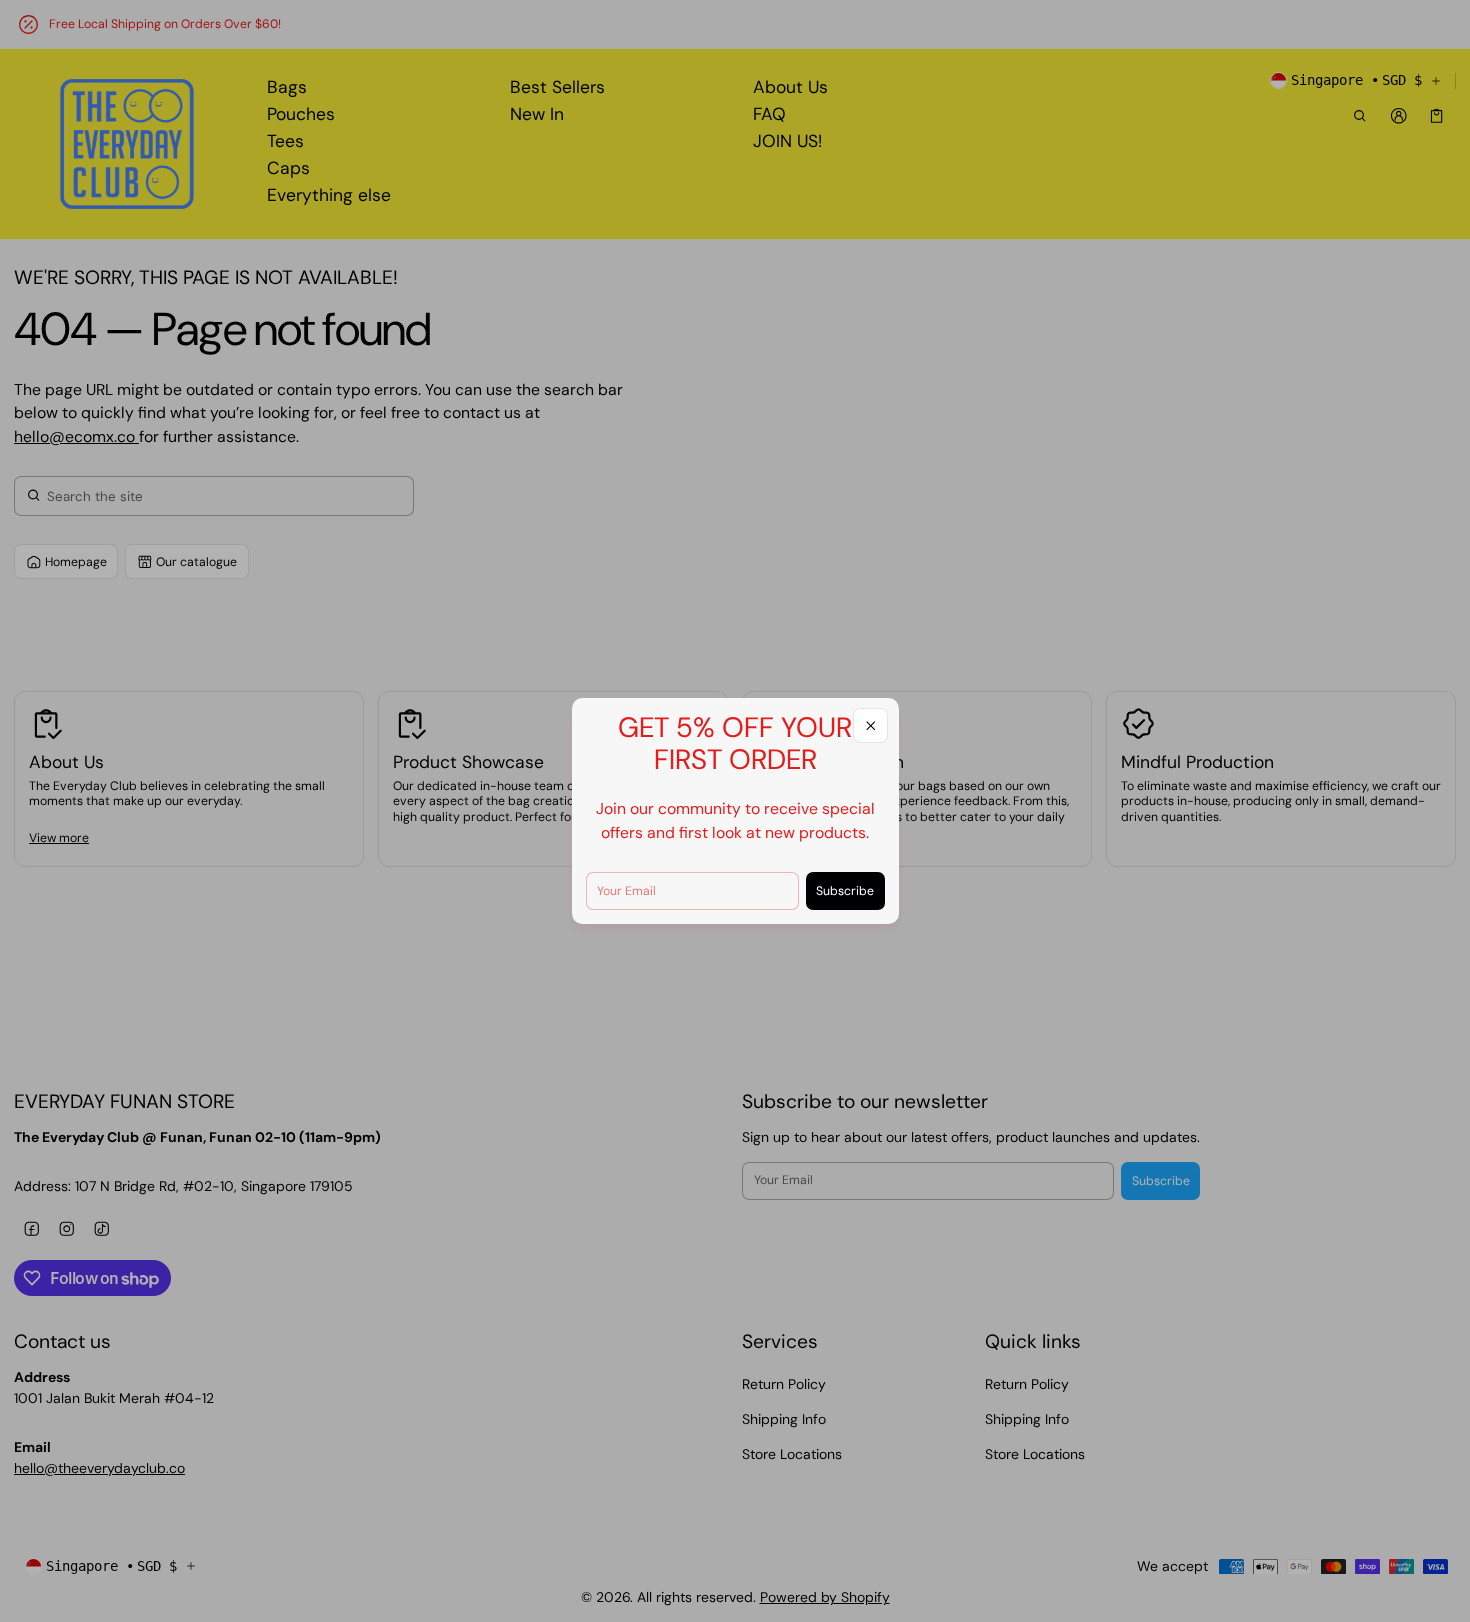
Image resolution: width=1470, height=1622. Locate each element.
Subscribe (845, 891)
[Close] (870, 725)
